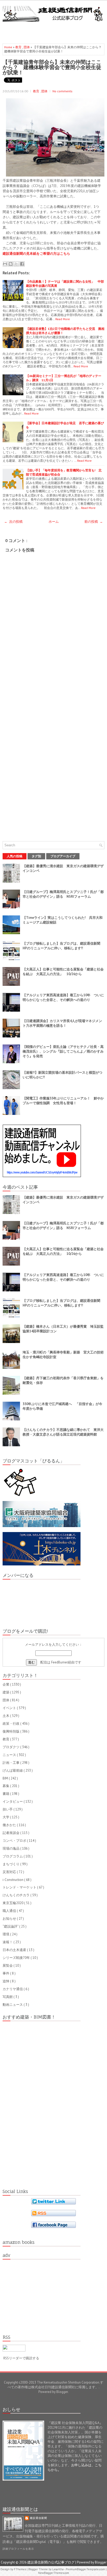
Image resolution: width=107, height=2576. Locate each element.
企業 (6, 1684)
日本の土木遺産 (15, 1950)
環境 (6, 1934)
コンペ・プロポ (15, 1841)
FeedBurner (59, 1662)
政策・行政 (11, 1724)
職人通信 (10, 1911)
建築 (6, 1692)
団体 (27, 47)
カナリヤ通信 (13, 1989)
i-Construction (13, 1880)
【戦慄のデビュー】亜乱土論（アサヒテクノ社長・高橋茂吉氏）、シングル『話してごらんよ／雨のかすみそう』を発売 (63, 1051)
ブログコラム (13, 1856)
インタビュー (13, 1802)
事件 (6, 1973)
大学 (6, 1817)
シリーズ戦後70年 (17, 1958)
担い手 (8, 1809)
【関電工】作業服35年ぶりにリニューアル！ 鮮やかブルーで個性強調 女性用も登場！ (63, 1101)
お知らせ (10, 1919)
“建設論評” (11, 1926)
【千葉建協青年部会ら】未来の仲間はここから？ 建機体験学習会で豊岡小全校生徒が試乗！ (52, 67)
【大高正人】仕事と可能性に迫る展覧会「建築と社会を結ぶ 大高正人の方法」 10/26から (63, 972)
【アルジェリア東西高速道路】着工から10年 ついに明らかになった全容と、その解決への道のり (63, 997)
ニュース (10, 1755)
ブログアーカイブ (63, 856)
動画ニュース (13, 2005)
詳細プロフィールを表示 (18, 2549)
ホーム (54, 522)
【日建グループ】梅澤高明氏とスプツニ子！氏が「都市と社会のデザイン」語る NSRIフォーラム (63, 894)
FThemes (20, 2569)
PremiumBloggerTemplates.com (86, 2569)
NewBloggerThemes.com (54, 2573)
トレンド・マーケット (20, 1887)
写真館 (8, 1997)
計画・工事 (11, 1763)
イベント (10, 1708)
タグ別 (36, 856)
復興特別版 (11, 1731)
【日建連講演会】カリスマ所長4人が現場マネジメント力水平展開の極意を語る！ (62, 1023)
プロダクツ (11, 1747)
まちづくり (11, 1864)
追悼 (6, 1981)
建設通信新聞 (38, 2518)
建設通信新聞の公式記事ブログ (51, 2562)
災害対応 (10, 1872)
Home (9, 47)
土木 (6, 1716)
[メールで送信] (5, 264)
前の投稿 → (94, 522)
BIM (6, 1778)
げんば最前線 (13, 1770)
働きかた (10, 1825)
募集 (6, 1786)
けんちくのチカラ (16, 1895)
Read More (63, 319)
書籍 (6, 1794)
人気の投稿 (15, 856)
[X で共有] (16, 264)
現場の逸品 (11, 1848)
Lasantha (58, 2569)
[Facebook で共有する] (22, 264)
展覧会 (8, 1966)
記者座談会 (11, 1833)
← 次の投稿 (13, 522)
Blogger (62, 2392)
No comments (62, 91)
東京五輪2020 (13, 1903)
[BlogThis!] (11, 264)
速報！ (8, 1942)
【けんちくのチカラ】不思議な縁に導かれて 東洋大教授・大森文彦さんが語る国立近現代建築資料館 (63, 1432)
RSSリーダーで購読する (21, 2358)
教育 (19, 47)
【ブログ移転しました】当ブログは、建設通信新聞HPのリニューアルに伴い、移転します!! (61, 946)
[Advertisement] (55, 31)
